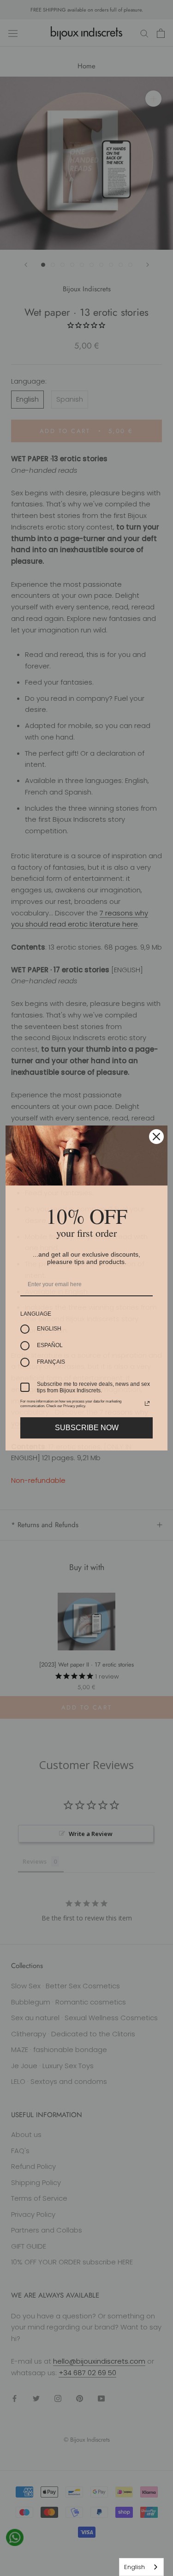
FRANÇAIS (51, 1362)
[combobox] (141, 2567)
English (134, 2567)
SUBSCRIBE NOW (87, 1428)
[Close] (156, 1137)
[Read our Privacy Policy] (147, 1403)
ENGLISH (49, 1329)
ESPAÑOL (50, 1345)
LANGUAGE (36, 1314)
